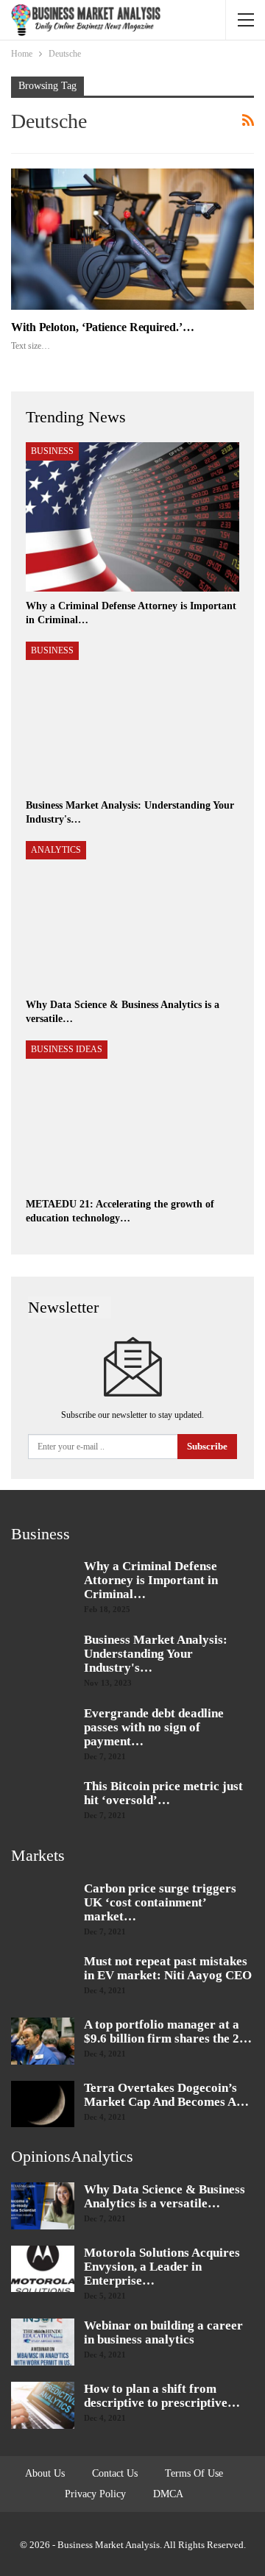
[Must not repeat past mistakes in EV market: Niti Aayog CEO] (43, 1978)
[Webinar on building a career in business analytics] (43, 2342)
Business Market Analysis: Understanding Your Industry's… (156, 1654)
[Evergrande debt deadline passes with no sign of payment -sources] (43, 1730)
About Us (45, 2473)
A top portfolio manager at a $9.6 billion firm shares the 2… (168, 2032)
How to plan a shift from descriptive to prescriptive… (162, 2396)
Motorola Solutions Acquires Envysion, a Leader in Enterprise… (162, 2267)
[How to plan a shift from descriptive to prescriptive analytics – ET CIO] (43, 2405)
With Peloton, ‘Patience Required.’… (103, 327)
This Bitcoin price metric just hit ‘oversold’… (163, 1793)
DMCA (168, 2494)
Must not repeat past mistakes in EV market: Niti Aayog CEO (168, 1968)
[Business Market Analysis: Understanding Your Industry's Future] (132, 716)
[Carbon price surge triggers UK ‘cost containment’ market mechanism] (43, 1905)
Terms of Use (194, 2473)
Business (52, 451)
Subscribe (207, 1446)
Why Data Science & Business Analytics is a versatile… (165, 2196)
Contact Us (115, 2473)
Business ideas (67, 1049)
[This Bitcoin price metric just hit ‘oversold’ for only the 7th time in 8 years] (43, 1803)
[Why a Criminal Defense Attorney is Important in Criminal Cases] (132, 517)
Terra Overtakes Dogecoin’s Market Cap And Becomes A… (166, 2095)
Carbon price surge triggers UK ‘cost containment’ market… (160, 1902)
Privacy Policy (95, 2494)
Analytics (56, 850)
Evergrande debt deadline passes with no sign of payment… (154, 1727)
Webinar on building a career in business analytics (163, 2332)
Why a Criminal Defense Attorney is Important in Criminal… (151, 1580)
